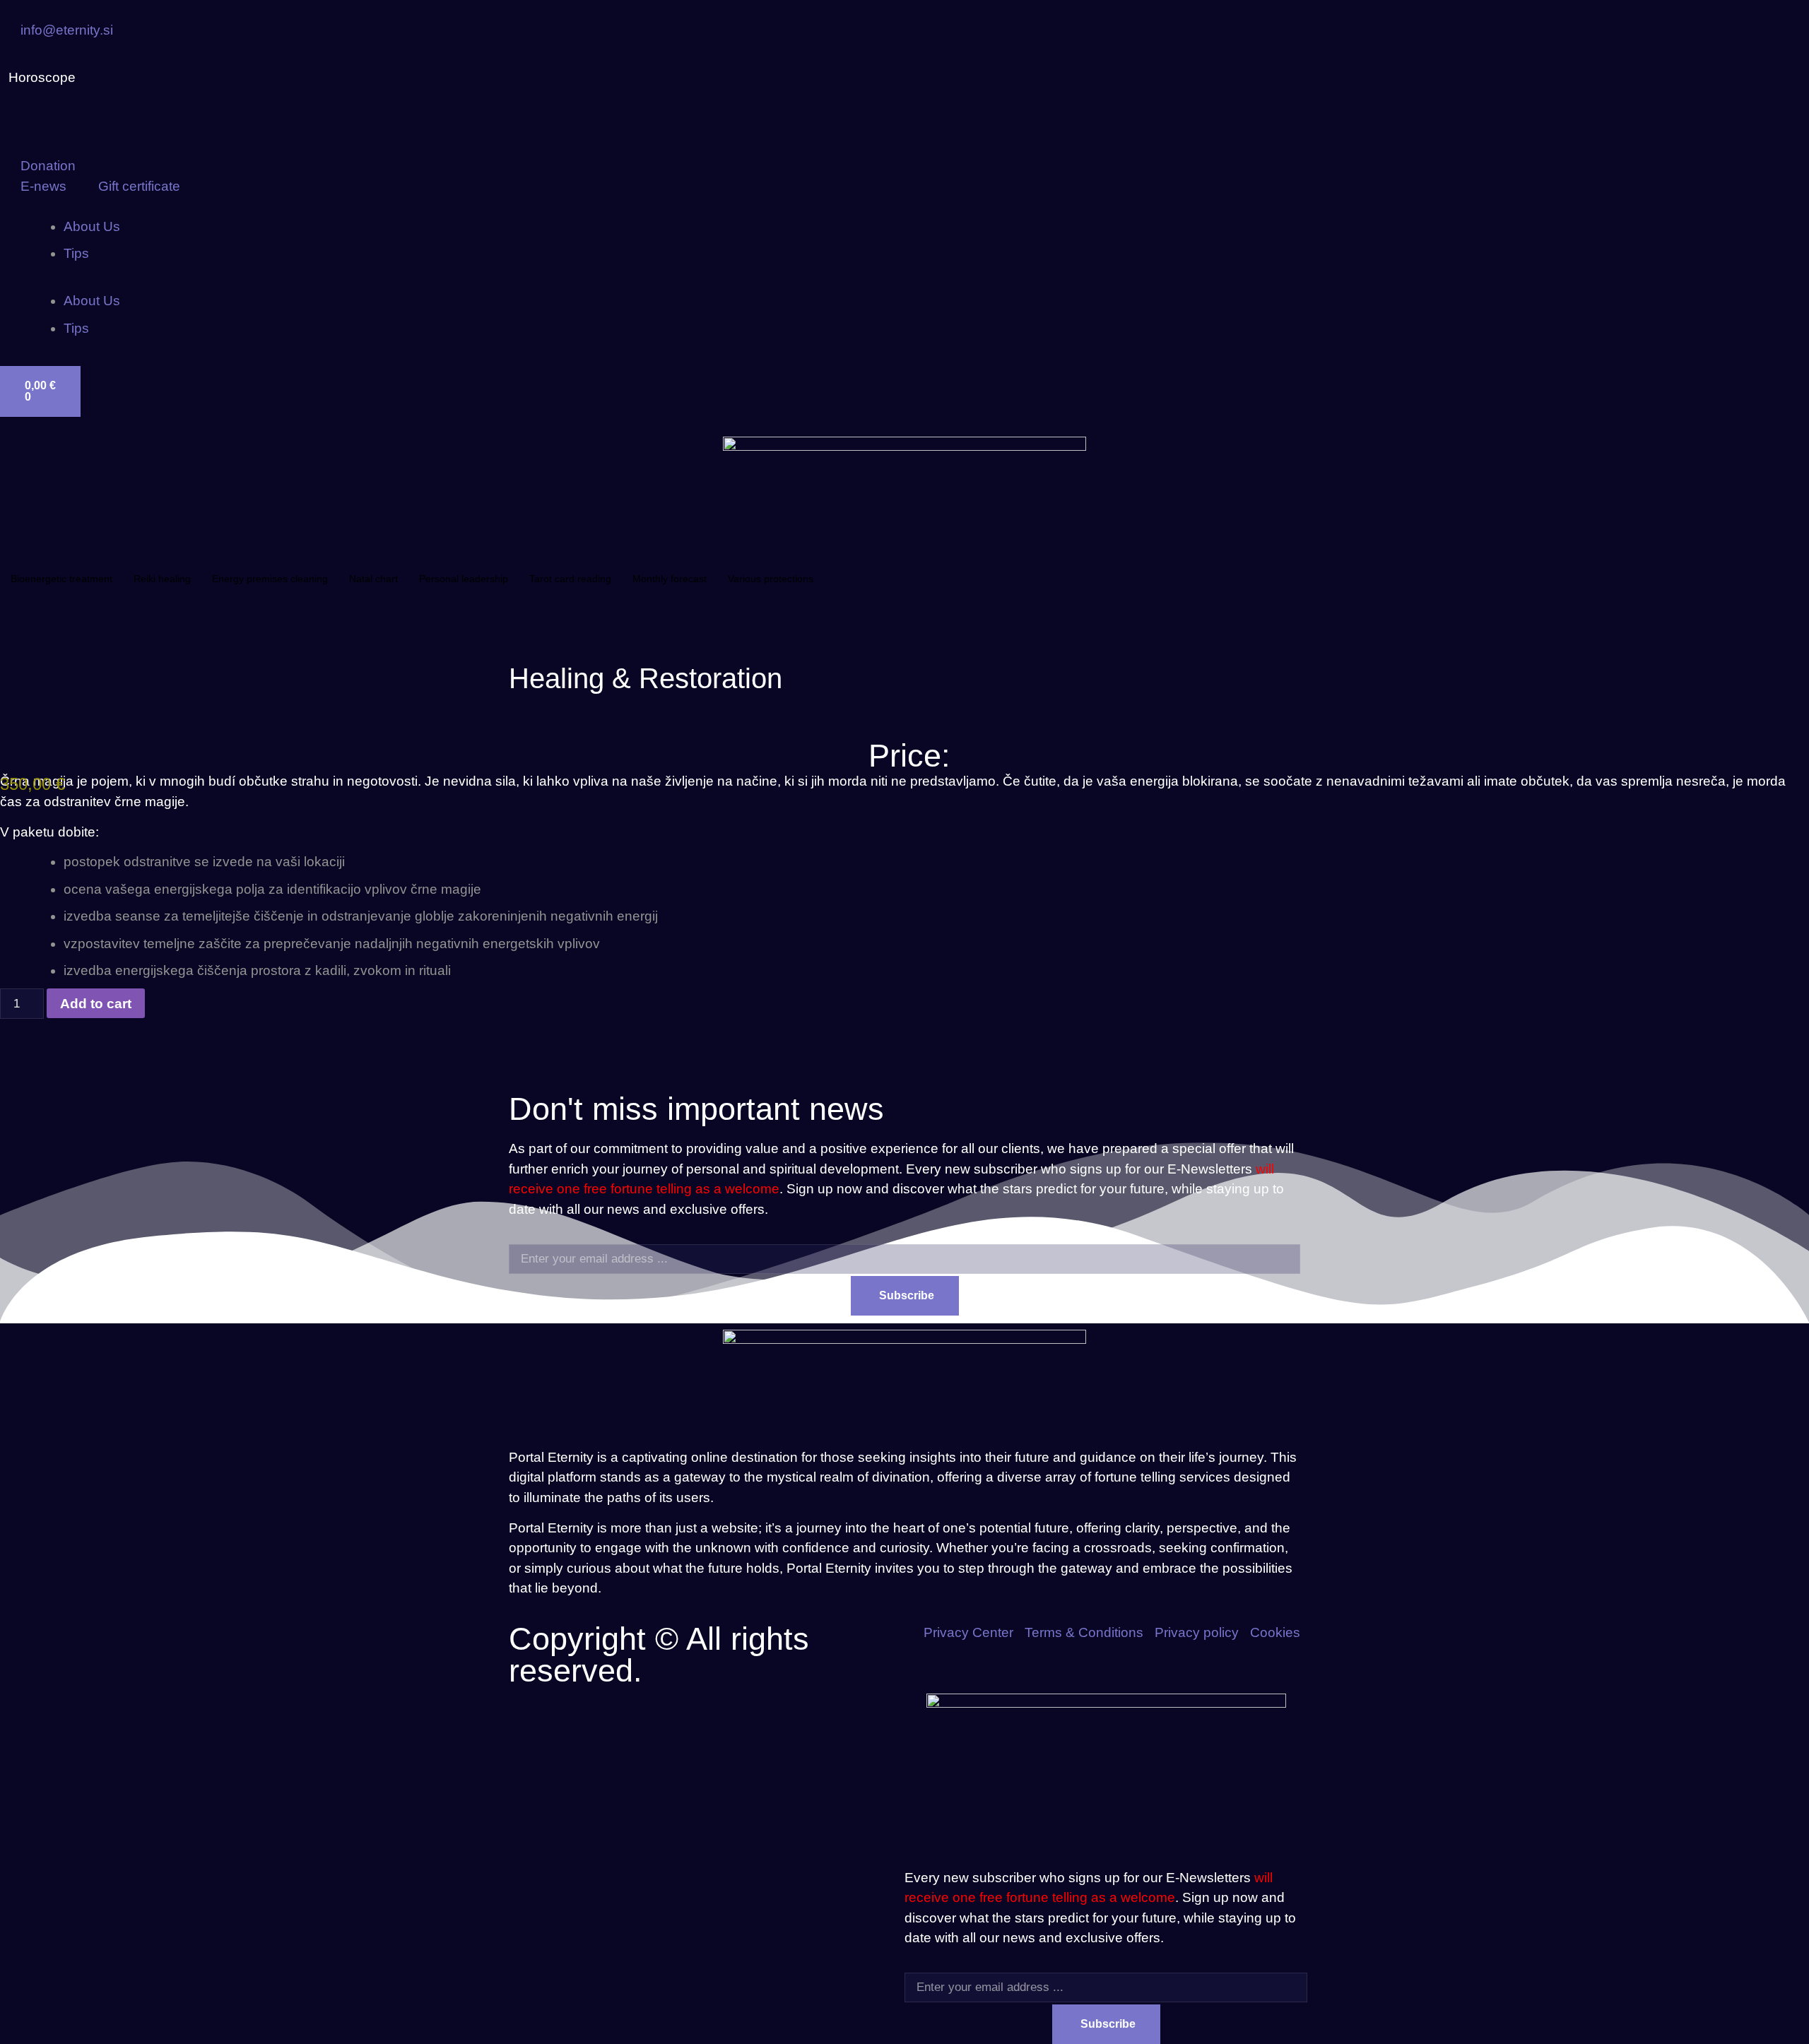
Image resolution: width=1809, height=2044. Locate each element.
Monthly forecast (670, 579)
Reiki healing (162, 579)
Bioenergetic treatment (61, 579)
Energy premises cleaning (270, 579)
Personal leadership (464, 579)
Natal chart (373, 579)
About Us (92, 226)
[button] (904, 282)
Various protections (771, 579)
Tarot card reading (570, 579)
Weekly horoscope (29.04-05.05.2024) (210, 78)
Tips (76, 253)
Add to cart (96, 1004)
